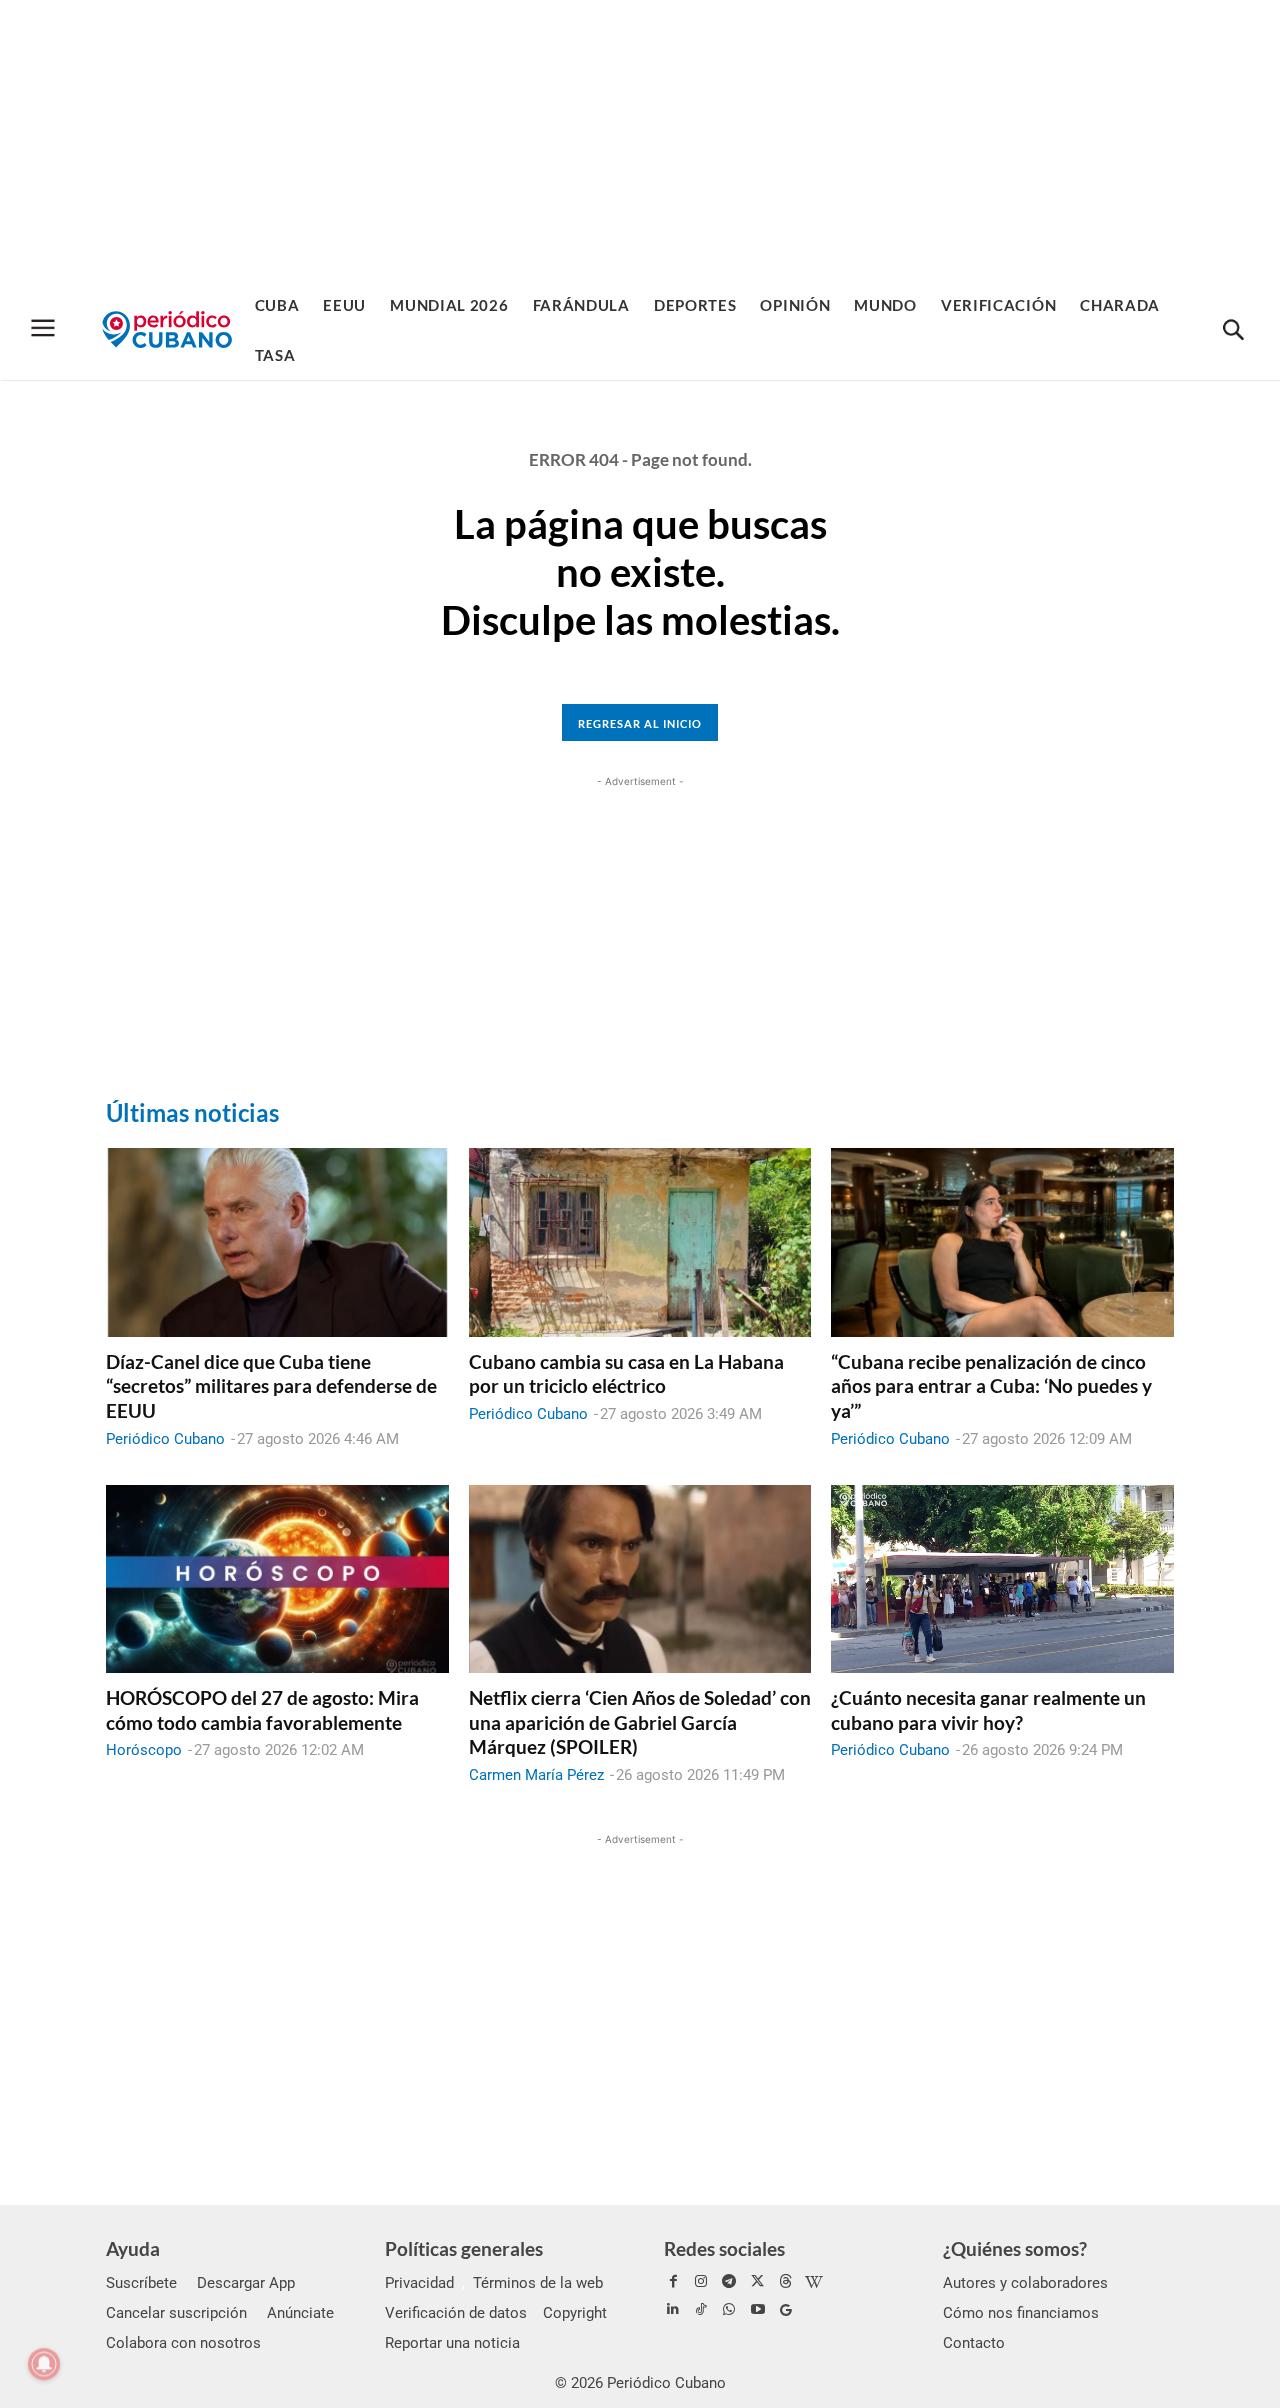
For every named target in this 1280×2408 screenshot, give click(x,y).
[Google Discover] (786, 2310)
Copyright (575, 2313)
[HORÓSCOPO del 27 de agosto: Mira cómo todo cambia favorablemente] (277, 1579)
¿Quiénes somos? (1015, 2248)
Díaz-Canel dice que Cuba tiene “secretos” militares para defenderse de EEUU (271, 1386)
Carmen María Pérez (536, 1775)
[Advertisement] (640, 140)
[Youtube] (758, 2310)
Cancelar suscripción (176, 2313)
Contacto (974, 2343)
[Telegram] (729, 2282)
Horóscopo (144, 1750)
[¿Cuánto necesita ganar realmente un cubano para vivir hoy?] (1002, 1579)
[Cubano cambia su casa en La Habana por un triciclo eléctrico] (640, 1242)
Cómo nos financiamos (1021, 2313)
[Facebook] (673, 2282)
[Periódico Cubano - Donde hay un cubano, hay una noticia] (167, 329)
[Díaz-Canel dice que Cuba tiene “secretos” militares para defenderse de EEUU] (277, 1242)
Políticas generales (464, 2248)
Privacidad (419, 2283)
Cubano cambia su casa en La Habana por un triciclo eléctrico (626, 1374)
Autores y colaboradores (1025, 2283)
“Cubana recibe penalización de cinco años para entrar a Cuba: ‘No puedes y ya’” (991, 1386)
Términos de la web (538, 2283)
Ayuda (133, 2248)
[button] (1233, 331)
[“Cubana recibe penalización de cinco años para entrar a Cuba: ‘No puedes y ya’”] (1002, 1242)
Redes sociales (724, 2248)
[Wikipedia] (814, 2282)
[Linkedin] (673, 2310)
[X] (758, 2282)
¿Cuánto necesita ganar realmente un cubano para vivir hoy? (988, 1710)
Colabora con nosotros (183, 2343)
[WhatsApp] (729, 2310)
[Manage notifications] (44, 2364)
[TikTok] (701, 2310)
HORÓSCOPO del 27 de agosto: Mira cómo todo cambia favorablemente (262, 1710)
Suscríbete (141, 2283)
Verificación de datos (456, 2313)
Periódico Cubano (165, 1439)
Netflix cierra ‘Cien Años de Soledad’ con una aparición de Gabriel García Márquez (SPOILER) (640, 1722)
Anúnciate (300, 2313)
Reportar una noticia (452, 2343)
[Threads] (786, 2282)
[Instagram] (701, 2282)
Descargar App (246, 2283)
